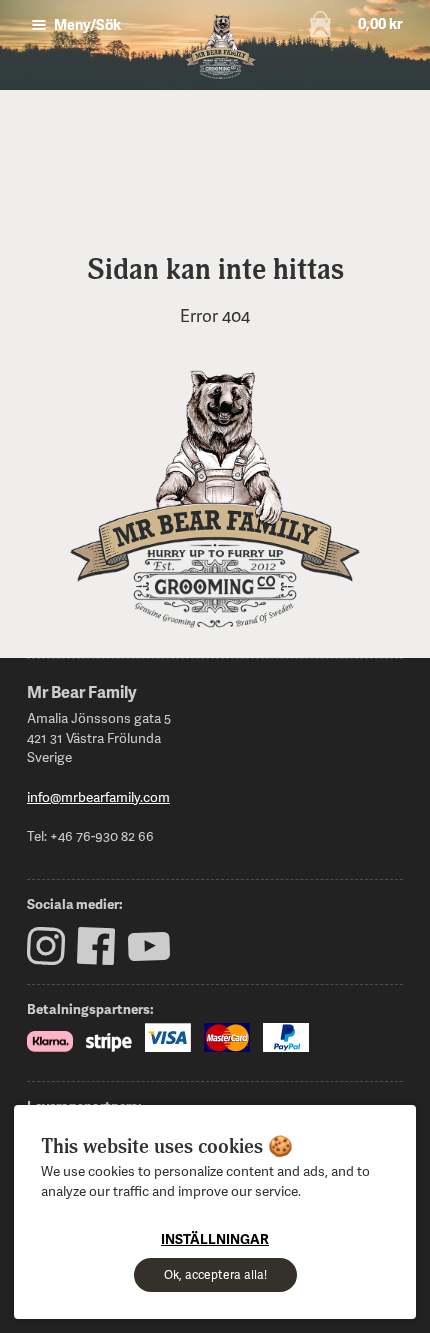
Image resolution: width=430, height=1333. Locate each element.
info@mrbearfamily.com (98, 796)
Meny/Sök (86, 24)
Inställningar (215, 1238)
